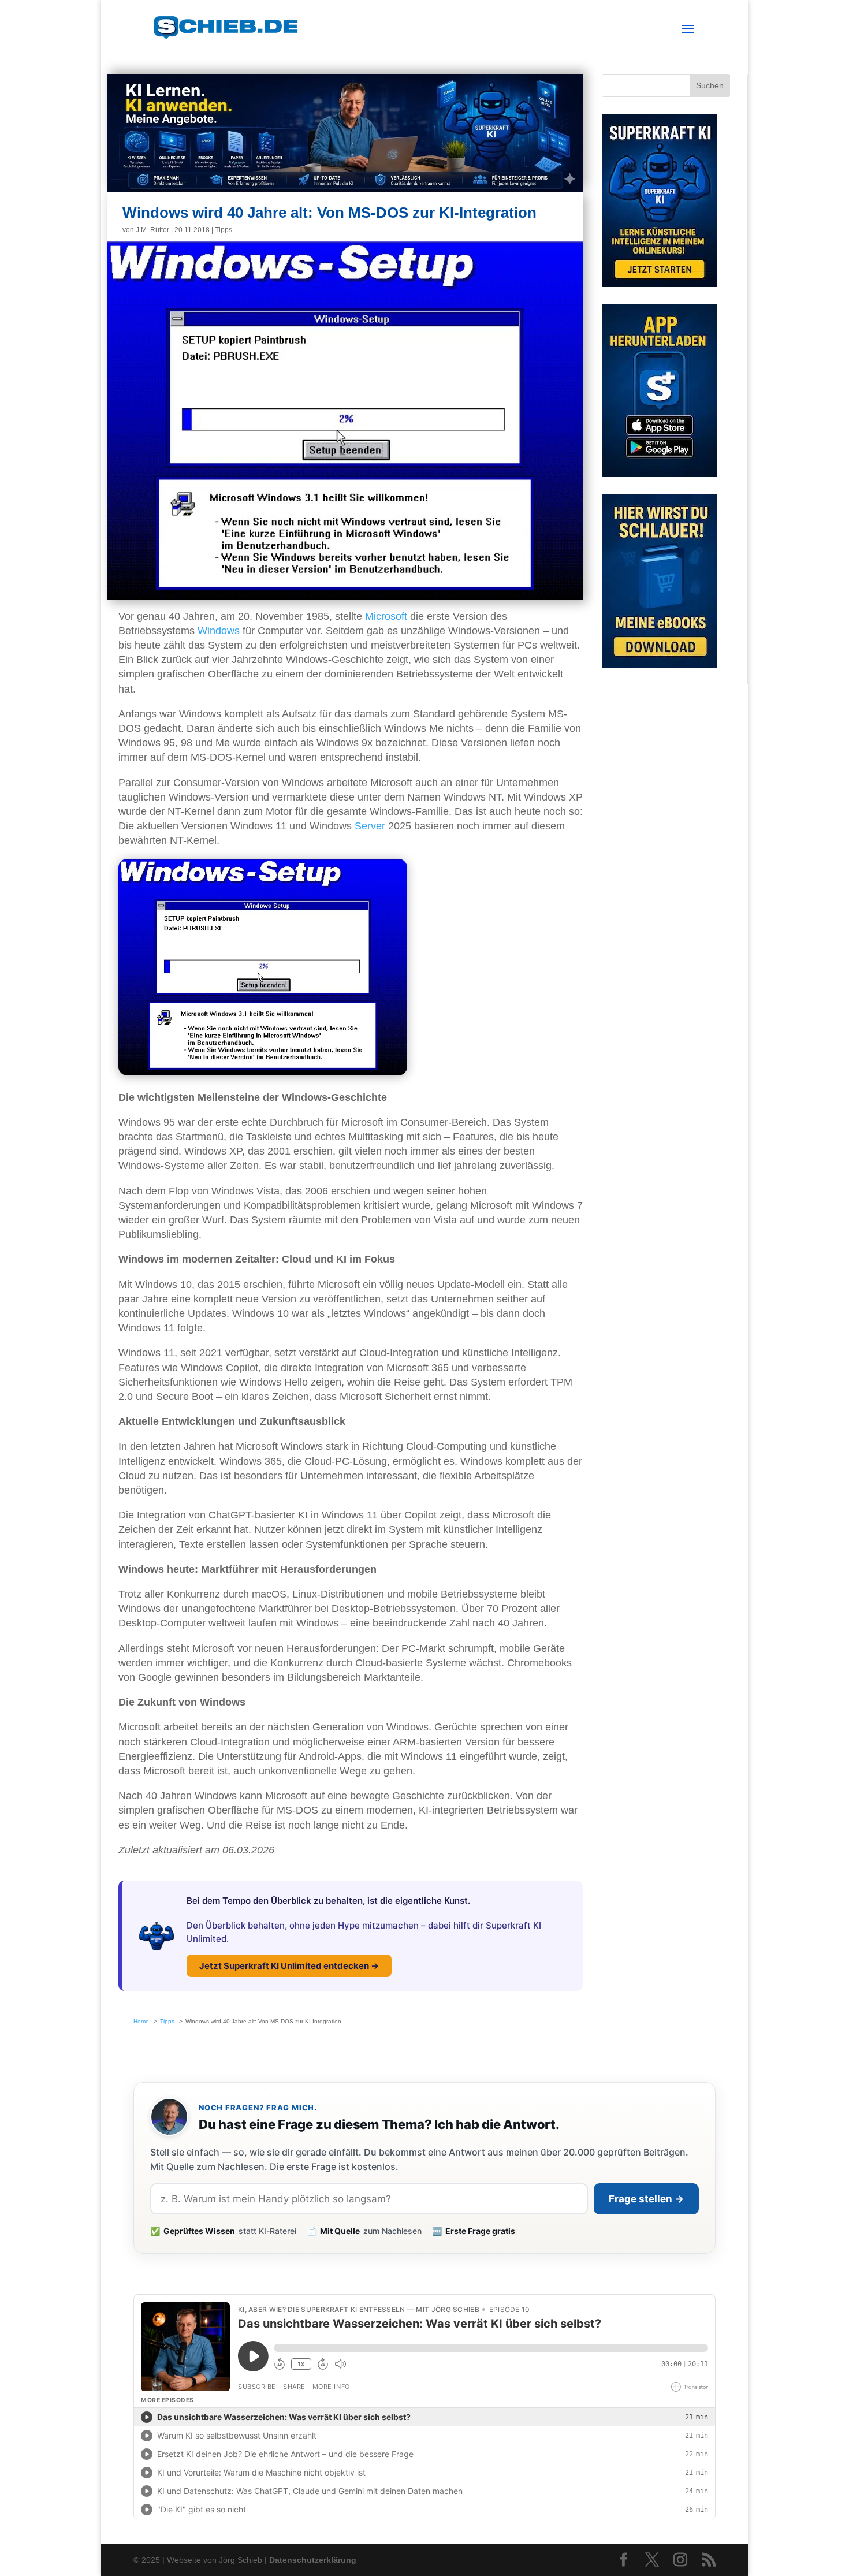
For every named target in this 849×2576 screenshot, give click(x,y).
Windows (219, 631)
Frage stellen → (646, 2199)
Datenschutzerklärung (313, 2560)
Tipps (224, 230)
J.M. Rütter (152, 230)
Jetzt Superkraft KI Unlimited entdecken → (289, 1966)
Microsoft (386, 616)
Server (370, 826)
